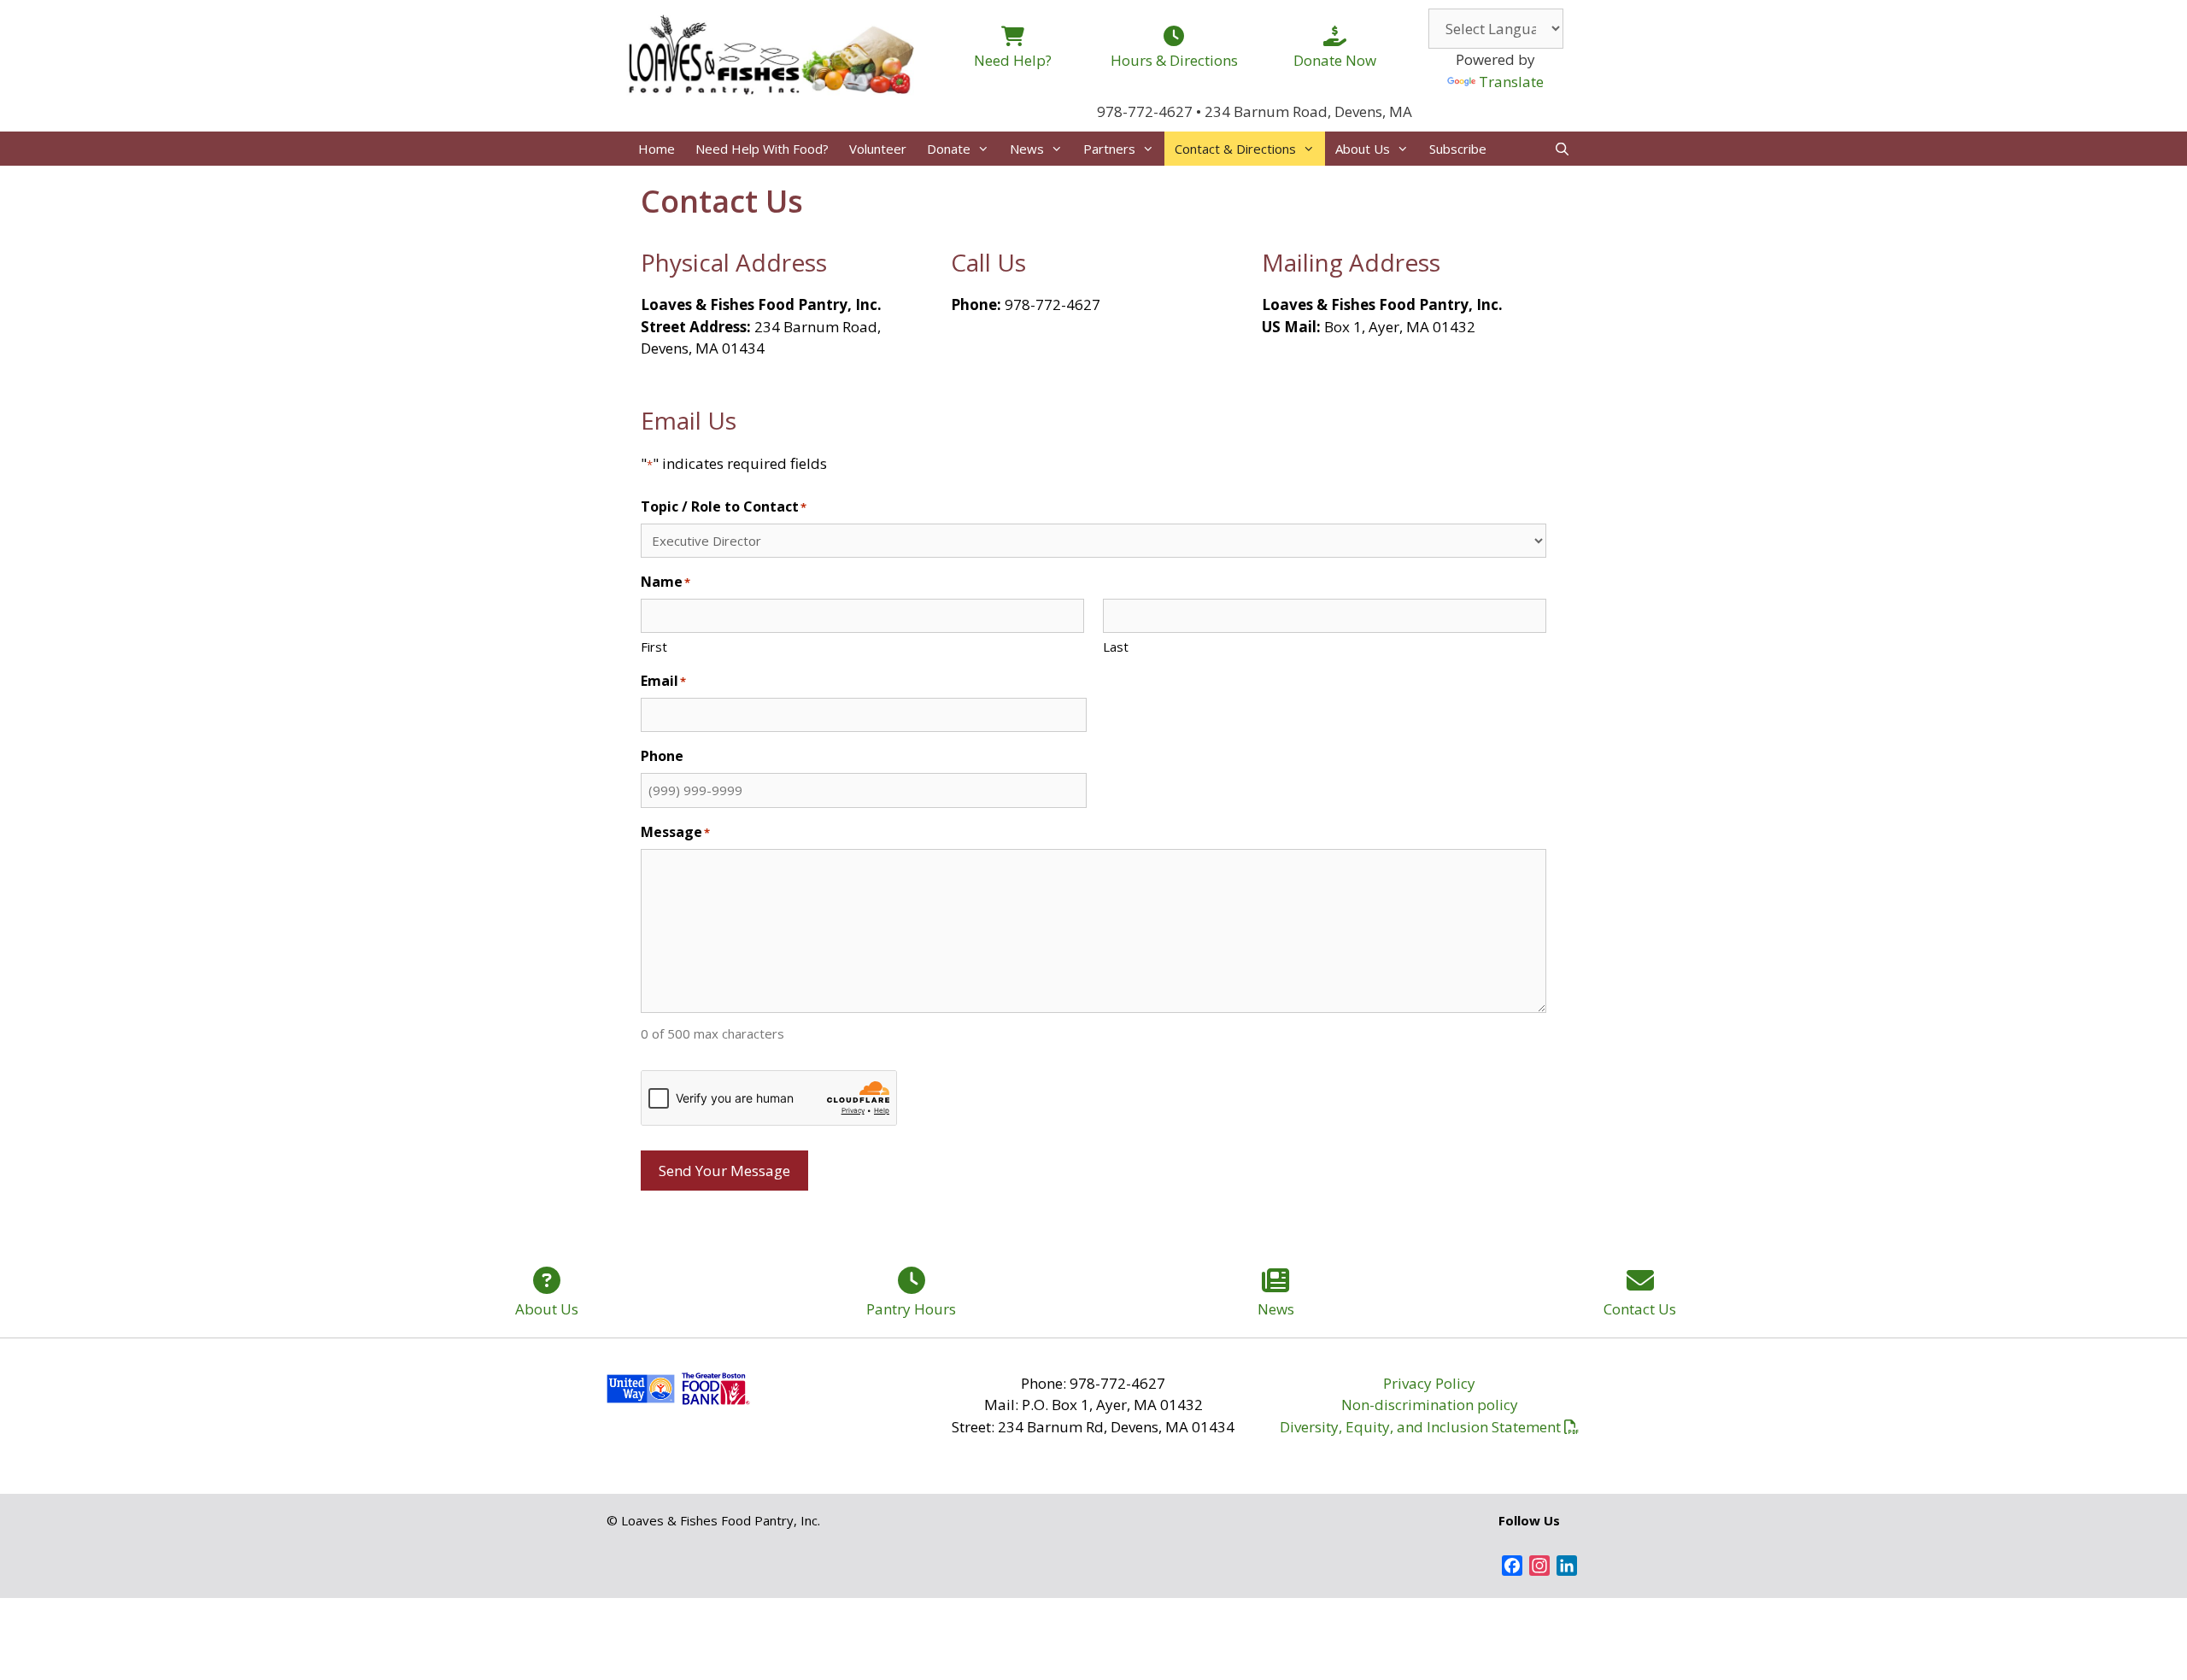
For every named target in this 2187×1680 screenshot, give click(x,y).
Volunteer (878, 149)
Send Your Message (724, 1171)
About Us (1363, 149)
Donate (949, 149)
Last (1116, 647)
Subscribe (1458, 149)
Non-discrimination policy (1430, 1405)
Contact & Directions (1235, 149)
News (1027, 149)
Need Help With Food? (762, 149)
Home (657, 149)
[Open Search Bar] (1562, 149)
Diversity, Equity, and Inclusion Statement (1420, 1427)
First (654, 647)
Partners (1109, 149)
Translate (1511, 82)
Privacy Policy (1429, 1383)
